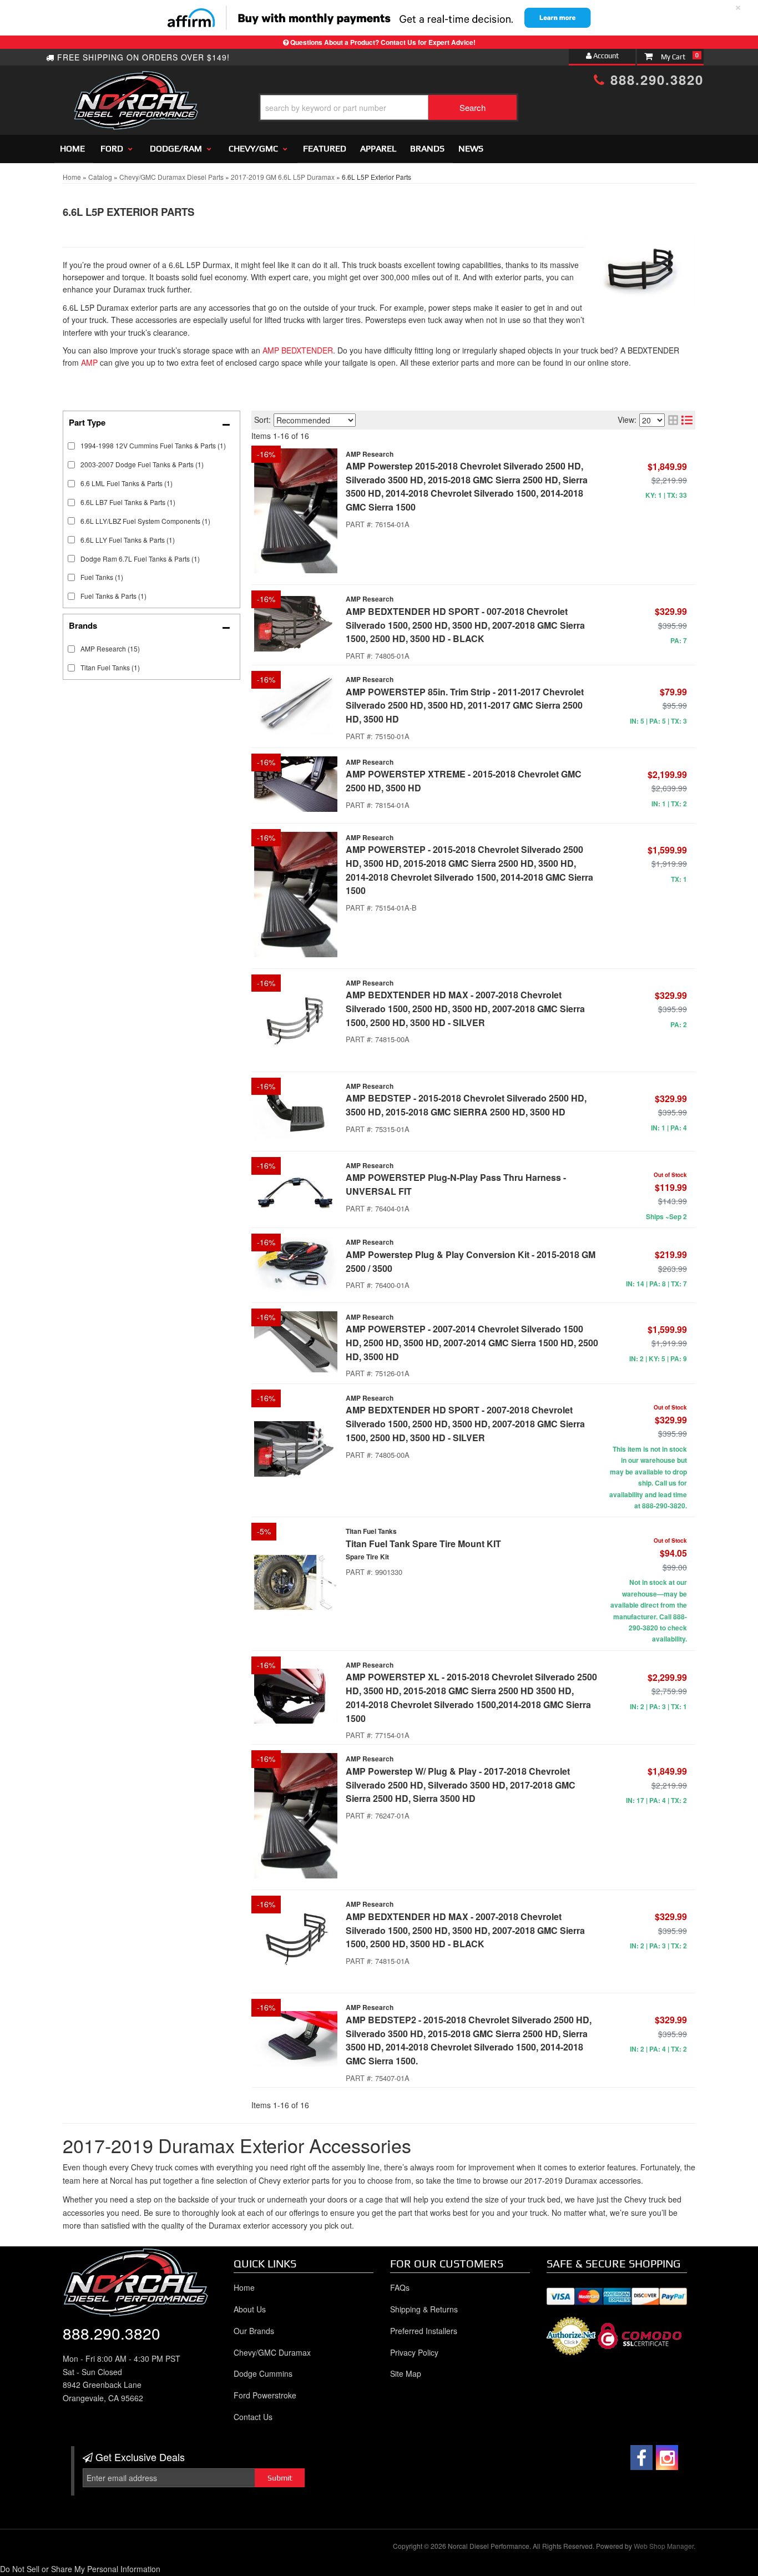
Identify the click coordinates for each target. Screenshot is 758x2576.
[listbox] (315, 420)
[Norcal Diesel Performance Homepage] (136, 80)
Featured (325, 148)
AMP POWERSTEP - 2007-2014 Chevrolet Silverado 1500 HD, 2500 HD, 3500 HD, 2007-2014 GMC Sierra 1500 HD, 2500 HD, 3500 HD (472, 1343)
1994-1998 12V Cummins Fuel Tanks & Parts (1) (153, 445)
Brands (427, 148)
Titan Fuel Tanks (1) (110, 667)
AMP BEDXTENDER (298, 350)
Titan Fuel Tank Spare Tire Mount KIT (423, 1544)
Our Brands (254, 2331)
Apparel (378, 148)
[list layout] (687, 420)
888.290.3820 (655, 79)
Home (72, 148)
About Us (250, 2309)
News (471, 148)
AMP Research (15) (110, 648)
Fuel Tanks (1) (102, 577)
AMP (89, 362)
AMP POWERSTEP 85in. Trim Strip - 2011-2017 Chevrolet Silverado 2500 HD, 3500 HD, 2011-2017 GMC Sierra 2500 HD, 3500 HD (465, 706)
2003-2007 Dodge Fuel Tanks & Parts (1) (142, 464)
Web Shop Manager (664, 2546)
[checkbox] (71, 649)
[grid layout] (673, 420)
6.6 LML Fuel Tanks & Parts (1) (127, 483)
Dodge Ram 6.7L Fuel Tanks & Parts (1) (140, 559)
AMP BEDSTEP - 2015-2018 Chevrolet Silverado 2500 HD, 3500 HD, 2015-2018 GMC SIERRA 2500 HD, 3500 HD (466, 1105)
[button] (388, 107)
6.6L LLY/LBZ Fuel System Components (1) (145, 521)
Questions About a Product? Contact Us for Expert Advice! (383, 42)
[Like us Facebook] (641, 2458)
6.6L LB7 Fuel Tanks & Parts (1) (128, 502)
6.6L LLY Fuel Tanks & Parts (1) (128, 540)
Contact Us (253, 2417)
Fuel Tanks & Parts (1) (113, 596)
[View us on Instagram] (667, 2458)
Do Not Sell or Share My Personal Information (80, 2569)
